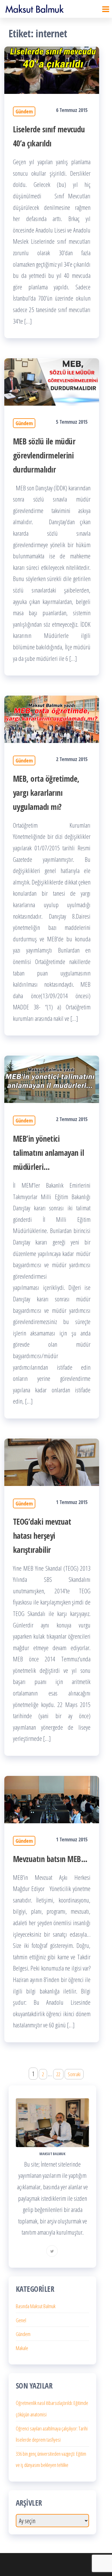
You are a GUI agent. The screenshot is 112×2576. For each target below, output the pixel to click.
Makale (22, 2348)
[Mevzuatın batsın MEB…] (52, 1799)
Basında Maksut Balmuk (36, 2306)
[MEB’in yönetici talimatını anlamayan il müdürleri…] (52, 1079)
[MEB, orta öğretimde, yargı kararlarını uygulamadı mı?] (52, 719)
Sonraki (74, 2074)
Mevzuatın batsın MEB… (50, 1859)
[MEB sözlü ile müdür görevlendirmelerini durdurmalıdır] (52, 381)
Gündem (24, 111)
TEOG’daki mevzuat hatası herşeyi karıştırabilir (42, 1536)
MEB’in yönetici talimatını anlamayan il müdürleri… (48, 1153)
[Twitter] (52, 2251)
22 (58, 2074)
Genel (21, 2320)
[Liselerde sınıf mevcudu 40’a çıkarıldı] (52, 69)
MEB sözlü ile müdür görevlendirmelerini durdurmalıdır (44, 455)
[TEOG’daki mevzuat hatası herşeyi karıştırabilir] (52, 1462)
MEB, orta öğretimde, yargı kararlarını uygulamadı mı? (46, 793)
